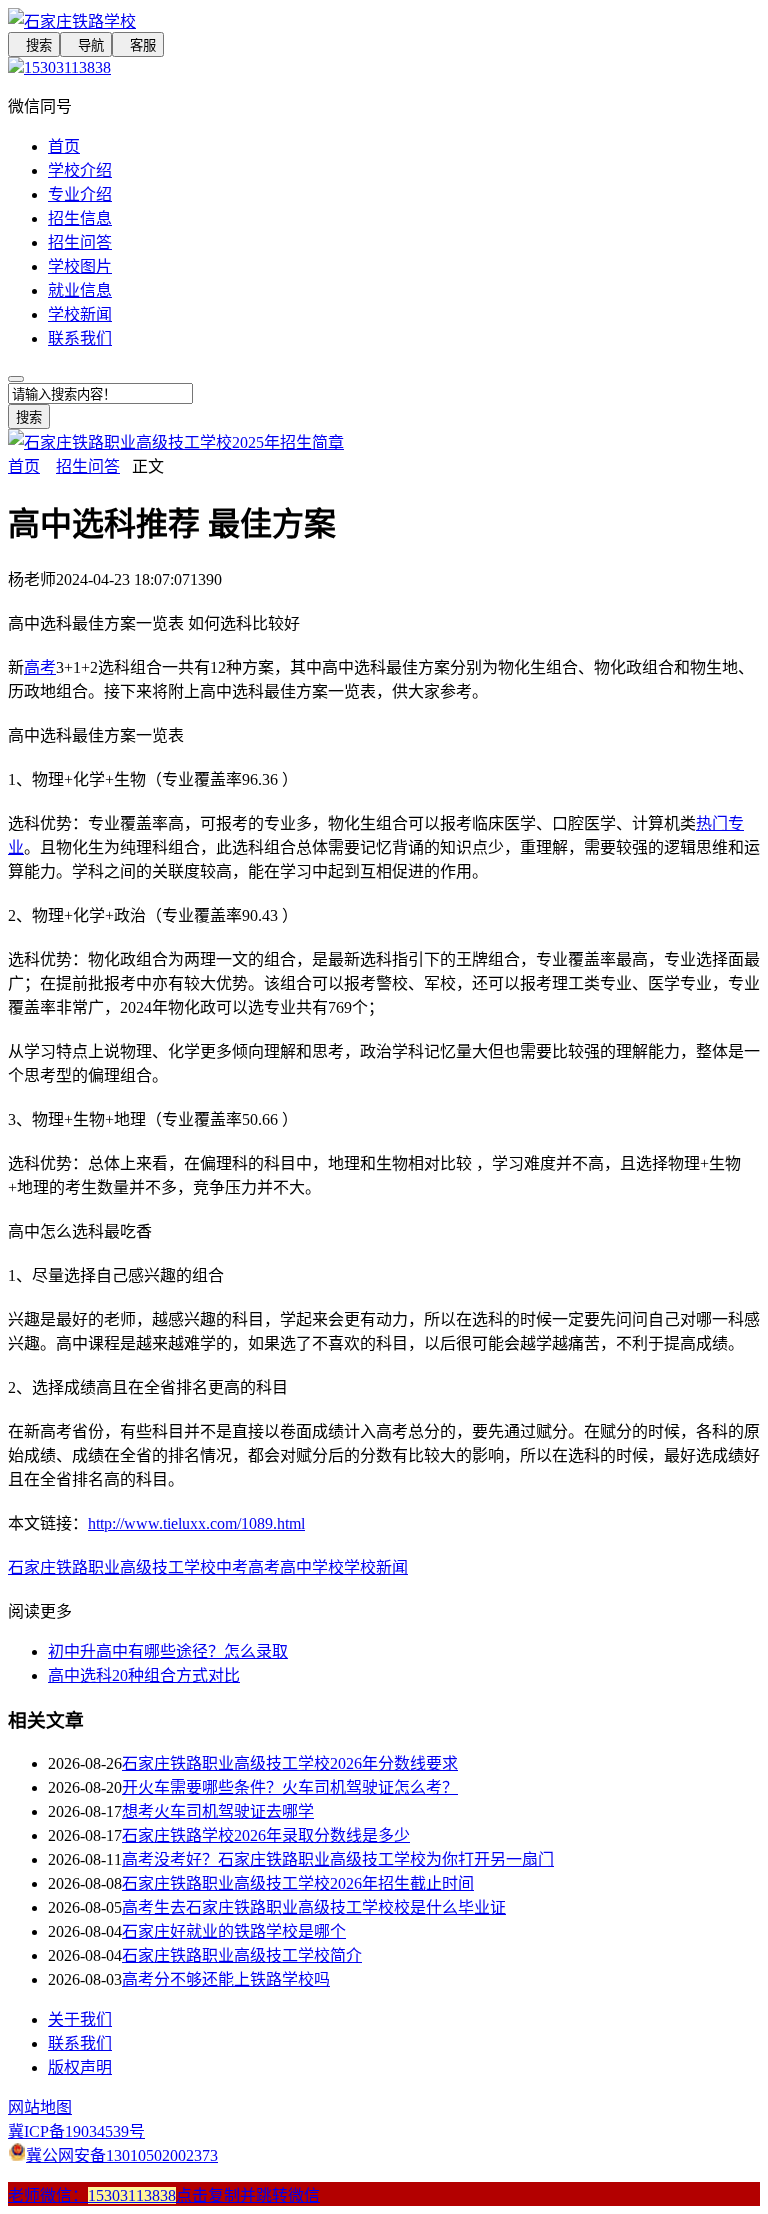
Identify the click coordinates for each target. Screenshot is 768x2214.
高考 (40, 667)
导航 (86, 45)
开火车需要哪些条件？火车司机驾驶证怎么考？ (290, 1787)
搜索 (34, 45)
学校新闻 (80, 314)
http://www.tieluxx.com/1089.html (196, 1523)
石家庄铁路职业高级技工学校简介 (242, 1955)
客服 (138, 45)
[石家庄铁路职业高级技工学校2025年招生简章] (176, 442)
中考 (232, 1567)
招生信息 (80, 218)
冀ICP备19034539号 (76, 2131)
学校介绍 (80, 170)
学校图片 (80, 266)
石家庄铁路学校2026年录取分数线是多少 (266, 1835)
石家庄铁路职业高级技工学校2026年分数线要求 (290, 1763)
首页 (64, 146)
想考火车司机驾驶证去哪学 (218, 1811)
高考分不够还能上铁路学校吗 (226, 1979)
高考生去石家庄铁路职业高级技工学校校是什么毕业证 (314, 1907)
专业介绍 (80, 194)
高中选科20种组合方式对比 (144, 1675)
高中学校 (312, 1567)
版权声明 (80, 2067)
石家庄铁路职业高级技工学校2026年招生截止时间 (298, 1883)
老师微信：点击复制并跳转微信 (164, 2195)
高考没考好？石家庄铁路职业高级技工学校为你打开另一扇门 (338, 1859)
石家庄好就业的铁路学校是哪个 (234, 1931)
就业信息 (80, 290)
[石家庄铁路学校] (384, 20)
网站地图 (40, 2107)
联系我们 (80, 338)
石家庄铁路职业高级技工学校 (112, 1567)
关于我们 (80, 2019)
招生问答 (80, 242)
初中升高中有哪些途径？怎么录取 (168, 1651)
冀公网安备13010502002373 (122, 2155)
